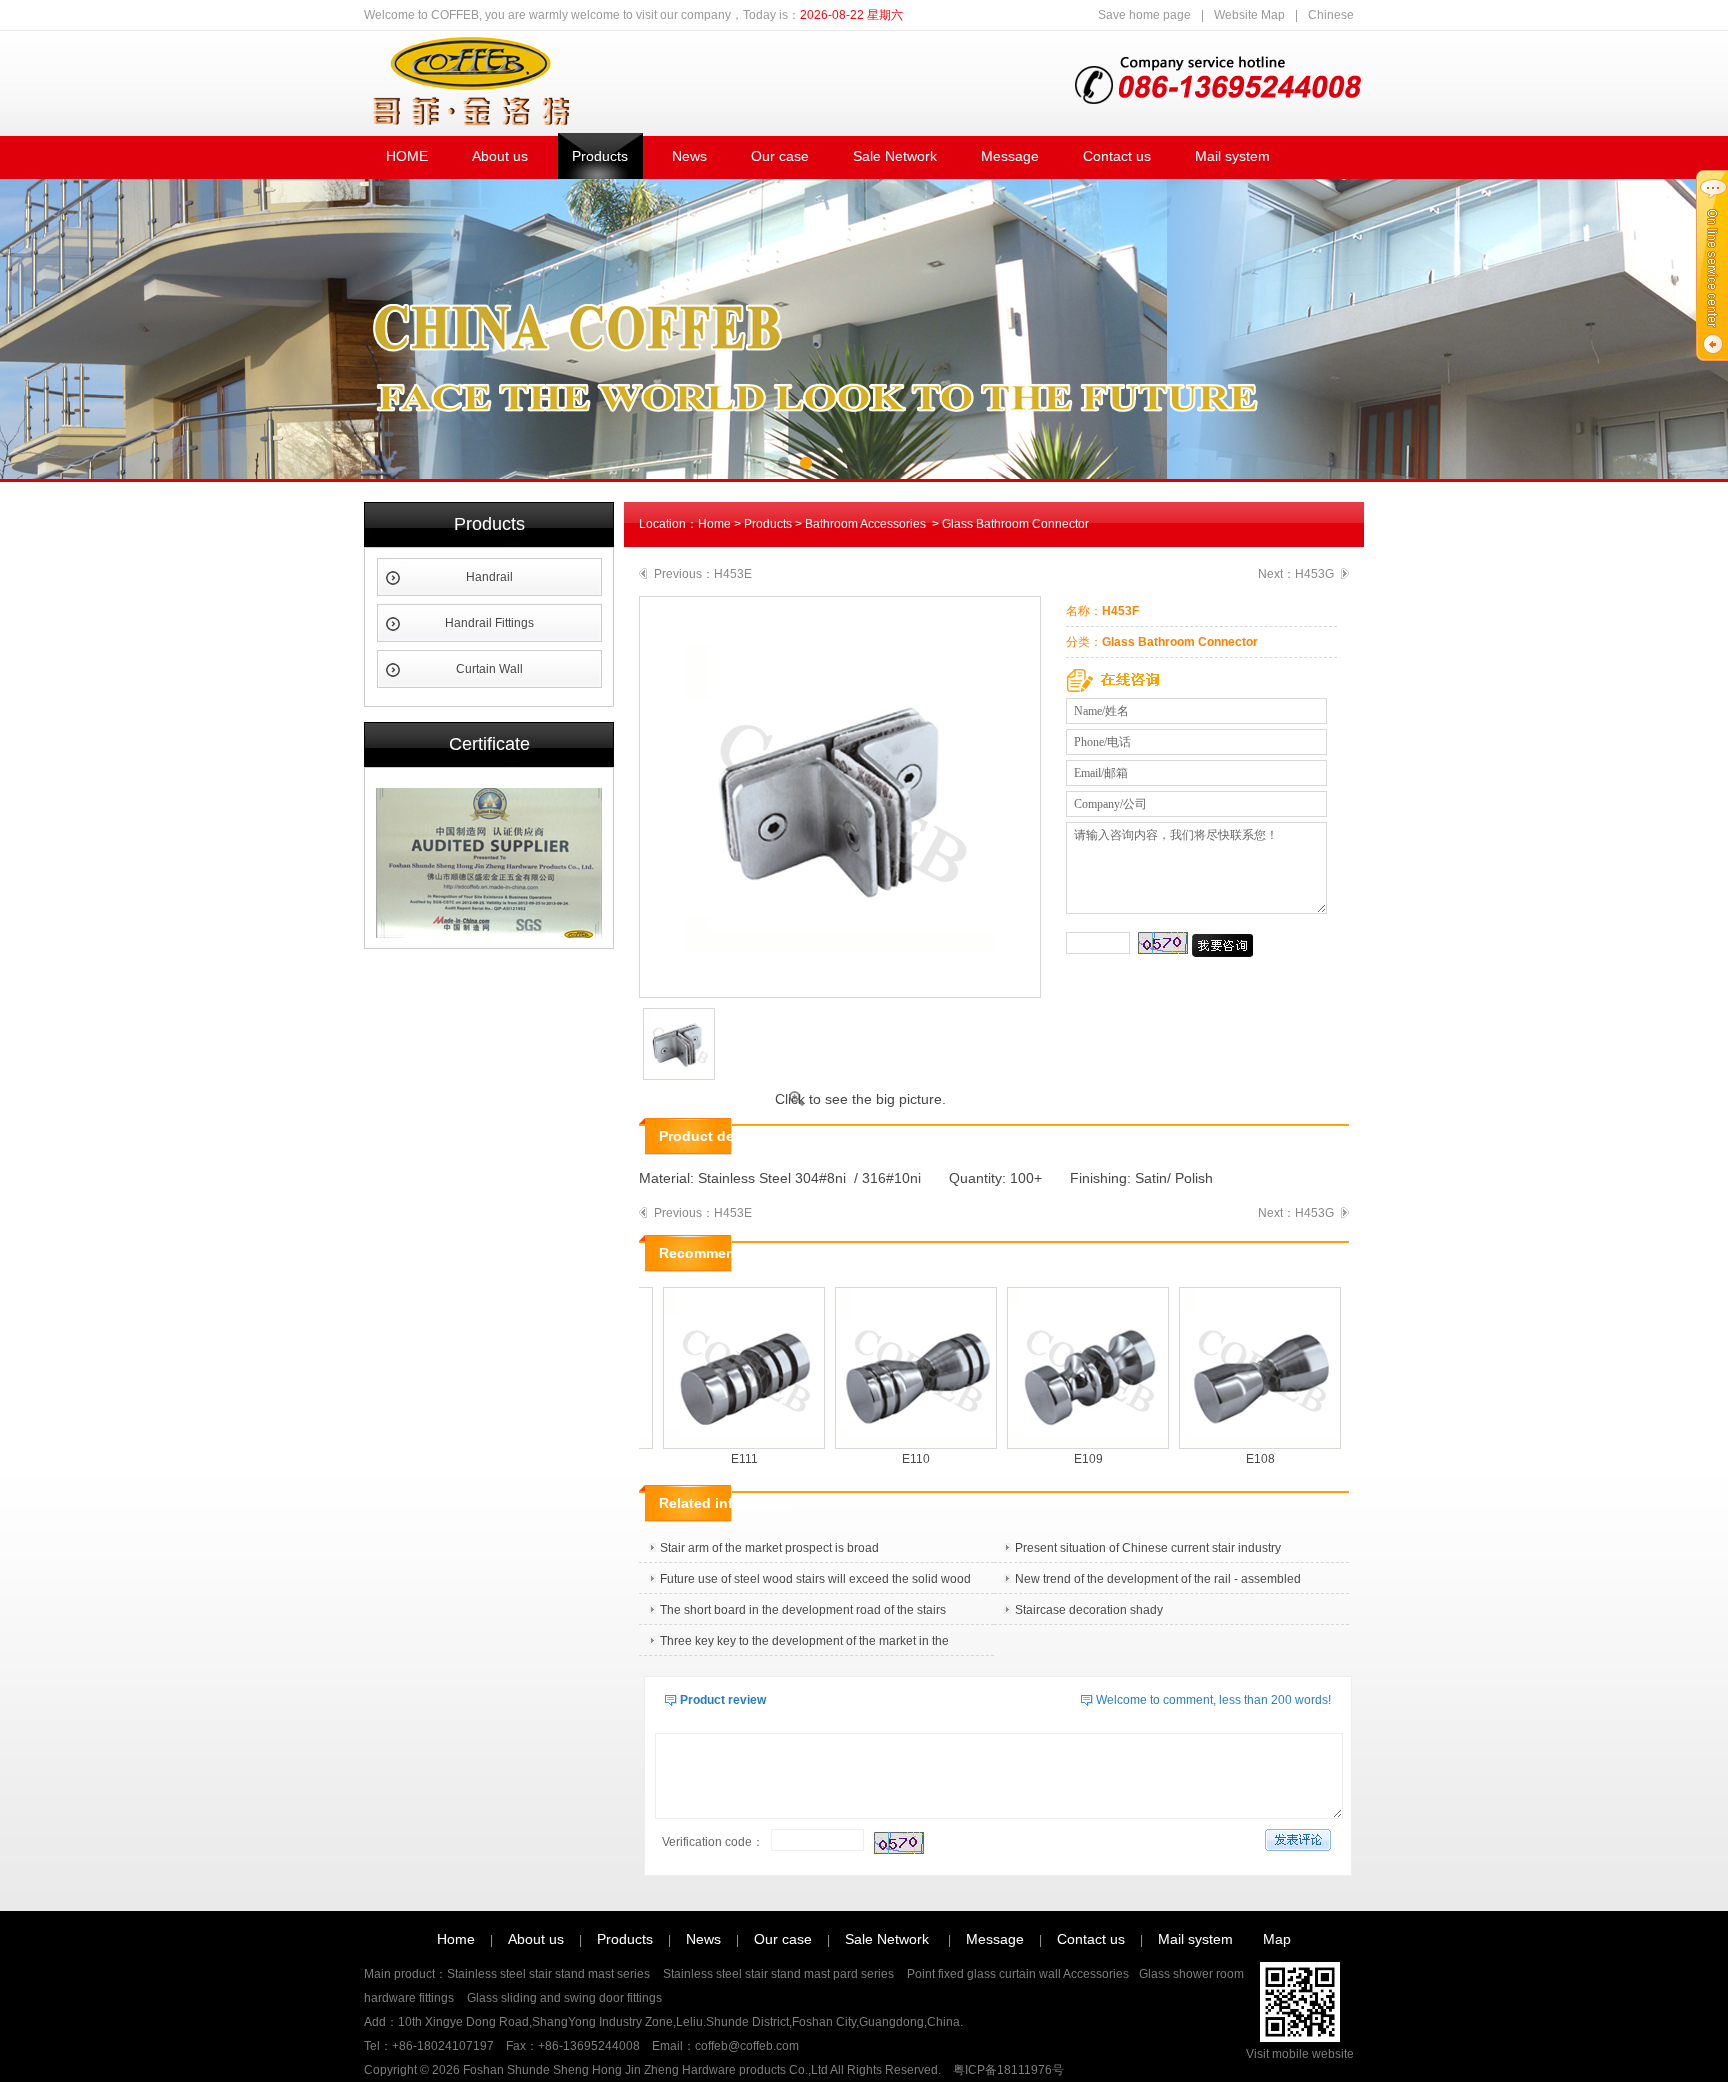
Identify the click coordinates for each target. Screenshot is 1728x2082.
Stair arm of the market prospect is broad (769, 1548)
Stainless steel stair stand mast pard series (780, 1974)
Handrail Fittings (489, 623)
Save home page (1144, 15)
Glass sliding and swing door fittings (563, 1998)
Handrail (489, 577)
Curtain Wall (489, 669)
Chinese (1331, 15)
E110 (894, 1459)
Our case (780, 156)
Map (1277, 1939)
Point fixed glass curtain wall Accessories (1018, 1974)
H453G (1314, 574)
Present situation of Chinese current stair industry (1148, 1548)
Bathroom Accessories (867, 524)
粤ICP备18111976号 (1008, 2070)
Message (1010, 156)
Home (714, 524)
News (689, 156)
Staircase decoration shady (1089, 1610)
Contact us (1117, 156)
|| (1226, 15)
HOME (407, 156)
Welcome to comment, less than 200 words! (1213, 1700)
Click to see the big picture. (860, 1099)
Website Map (1249, 15)
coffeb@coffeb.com (747, 2046)
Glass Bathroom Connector (1015, 524)
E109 (1066, 1459)
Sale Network (895, 156)
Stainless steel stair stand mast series (550, 1974)
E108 (1238, 1459)
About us (500, 156)
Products (600, 156)
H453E (733, 574)
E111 (722, 1459)
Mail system (1232, 156)
